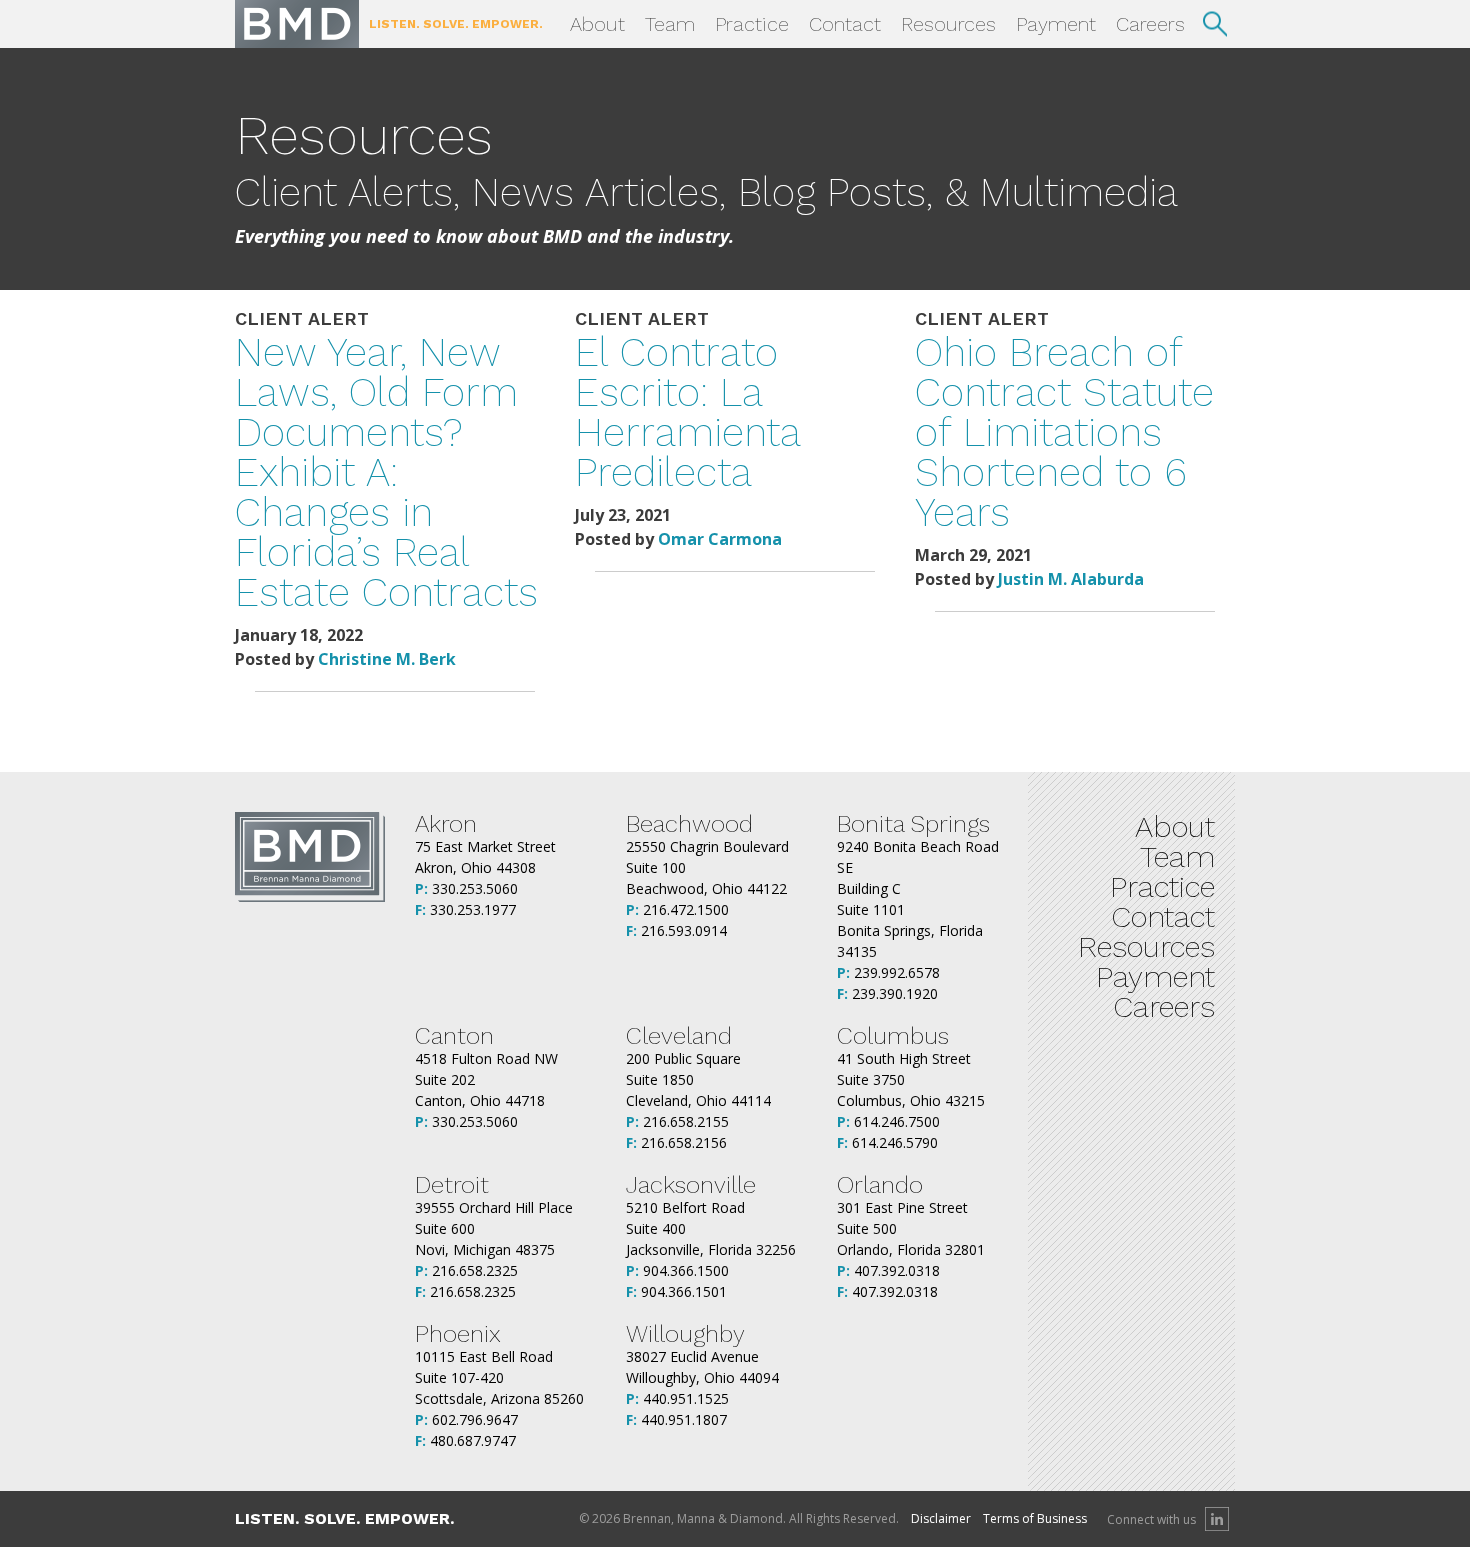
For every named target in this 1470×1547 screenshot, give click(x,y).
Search (1215, 24)
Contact (845, 24)
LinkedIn (1217, 1519)
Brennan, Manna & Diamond (297, 24)
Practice (752, 24)
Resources (948, 24)
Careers (1150, 24)
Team (670, 24)
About (597, 24)
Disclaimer (941, 1518)
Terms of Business (1035, 1518)
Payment (1056, 24)
